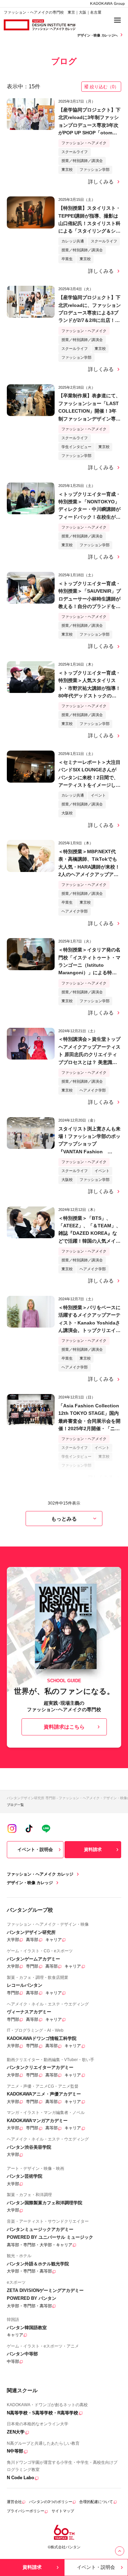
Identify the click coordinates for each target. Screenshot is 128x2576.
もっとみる (64, 1519)
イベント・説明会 (35, 1849)
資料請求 (93, 1849)
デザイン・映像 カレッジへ (98, 35)
